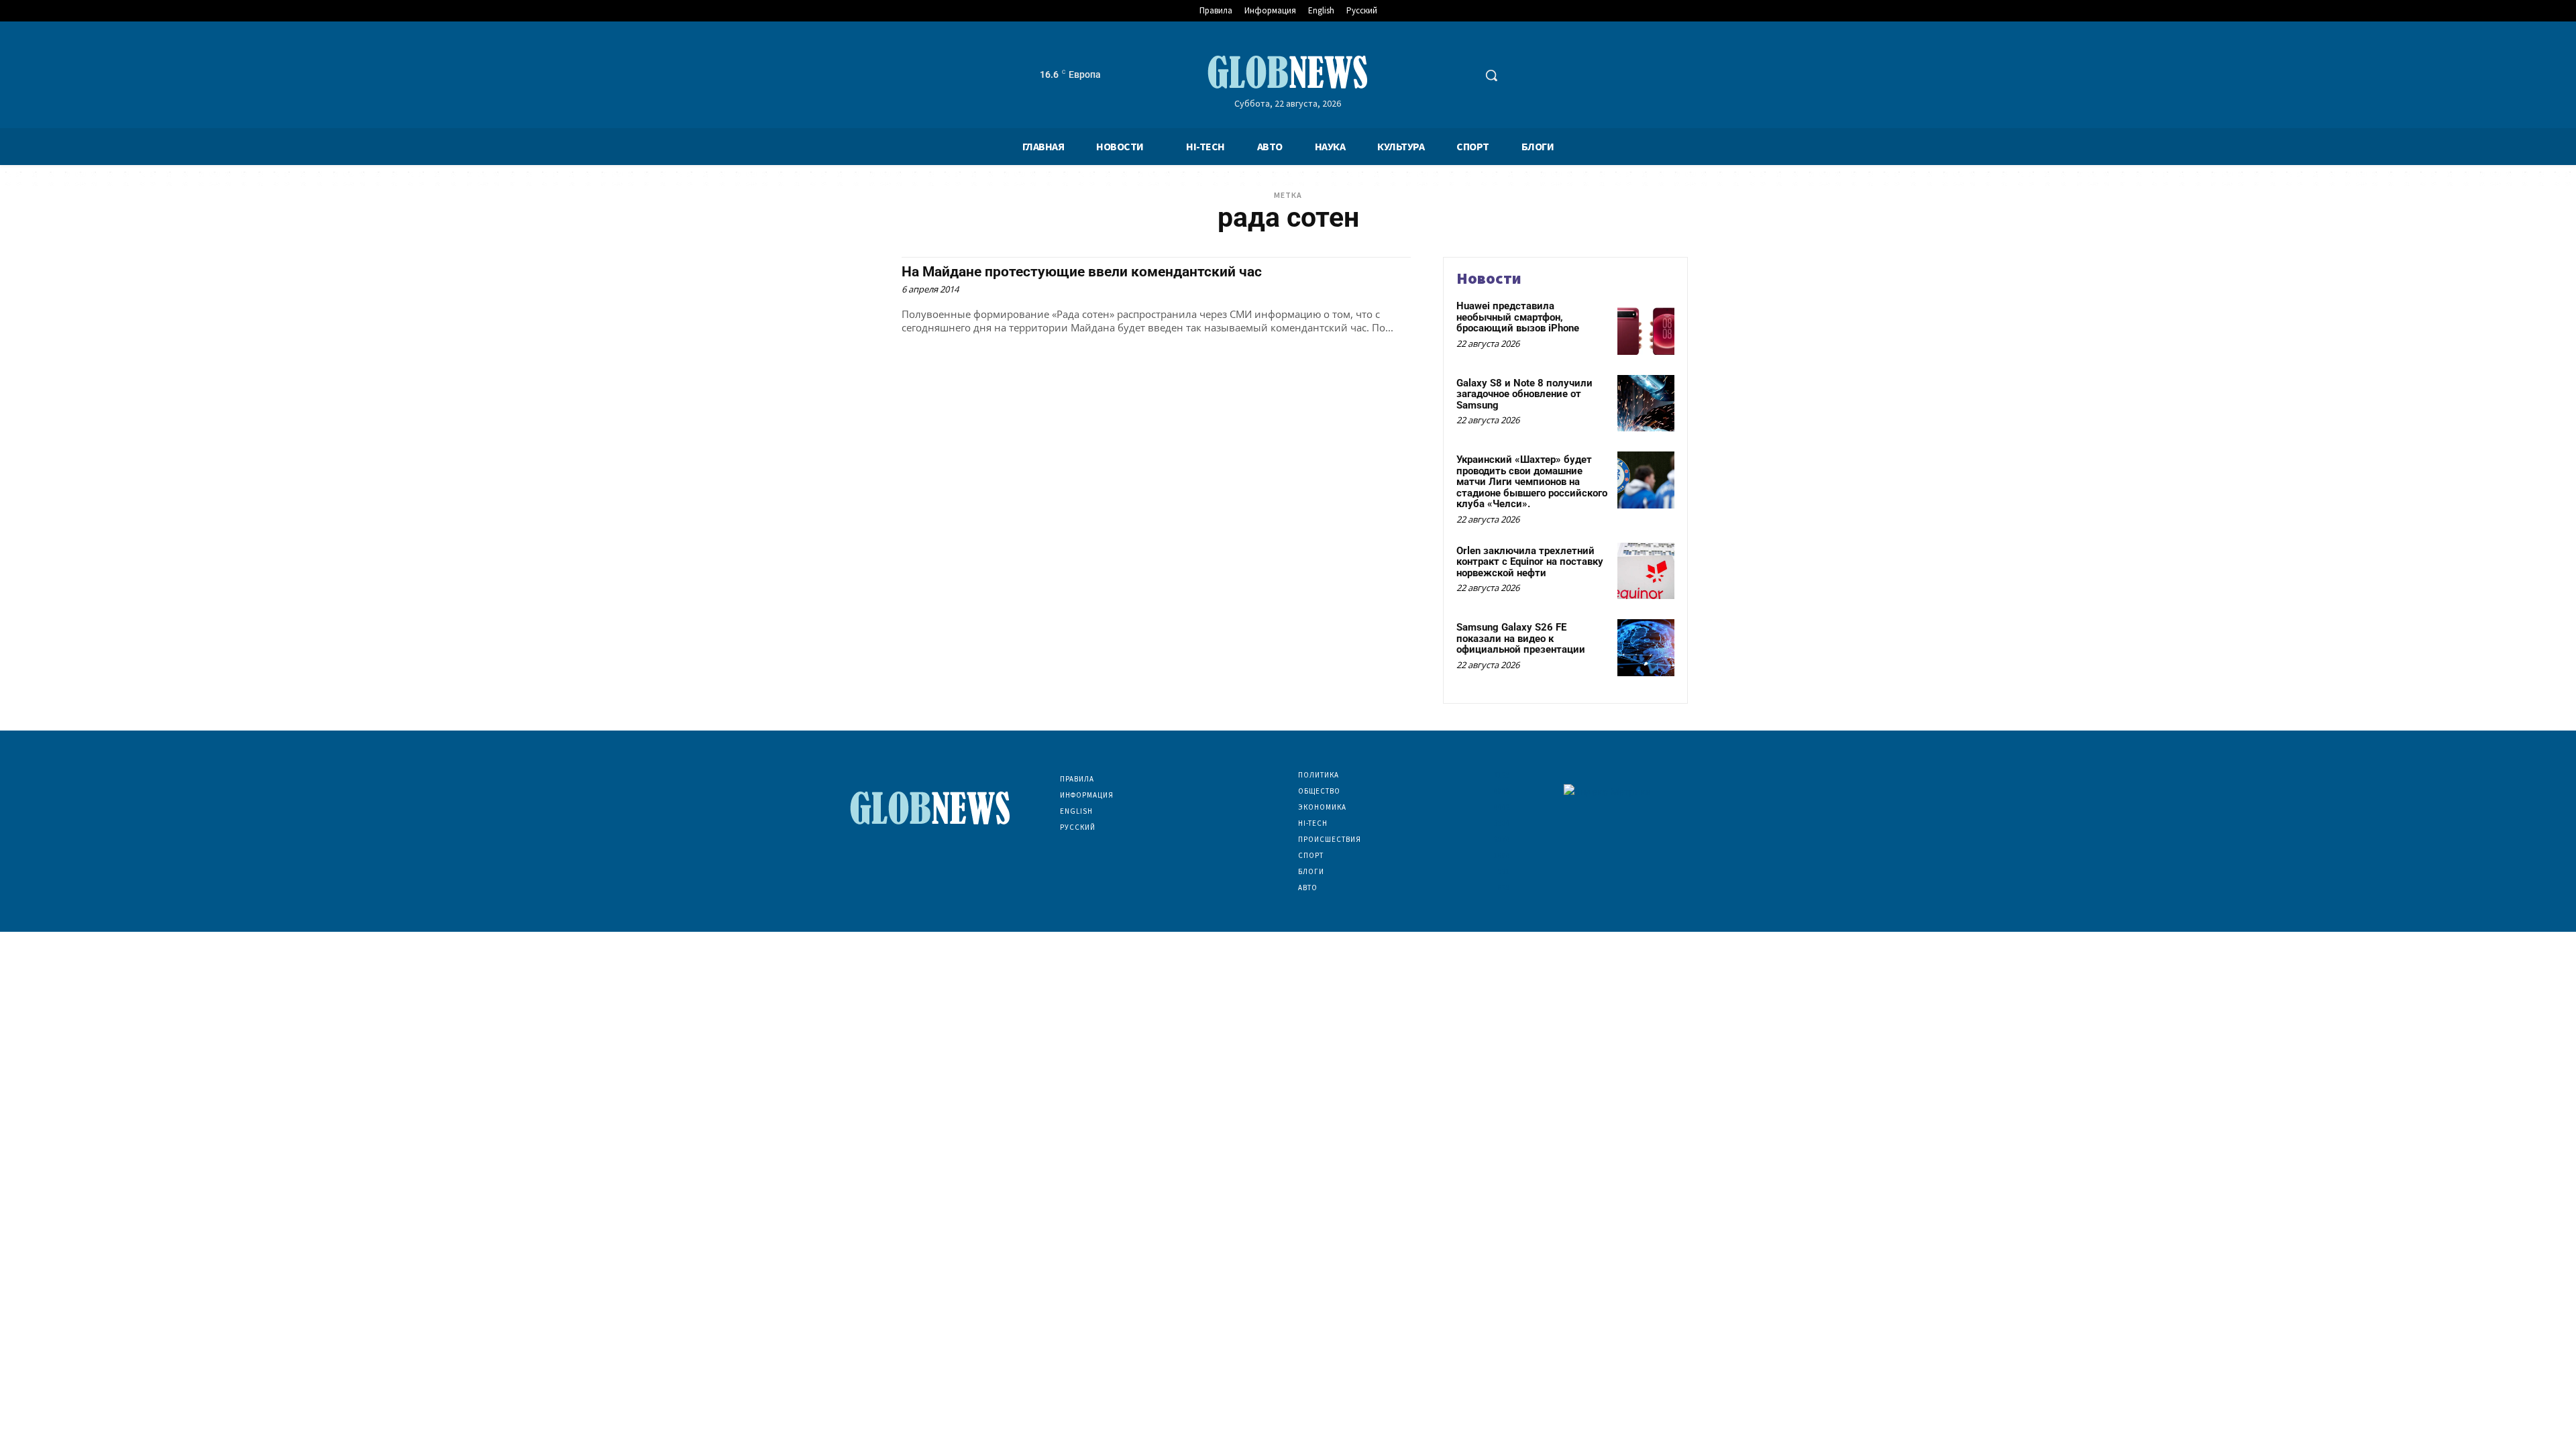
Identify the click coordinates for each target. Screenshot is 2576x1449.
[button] (1491, 75)
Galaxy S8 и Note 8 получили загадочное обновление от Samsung (1524, 394)
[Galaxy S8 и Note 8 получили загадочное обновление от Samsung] (1646, 404)
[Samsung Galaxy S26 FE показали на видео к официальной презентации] (1646, 648)
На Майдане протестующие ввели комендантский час (1082, 272)
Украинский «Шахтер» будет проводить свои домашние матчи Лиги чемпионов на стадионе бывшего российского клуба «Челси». (1532, 482)
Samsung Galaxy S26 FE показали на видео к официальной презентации (1521, 638)
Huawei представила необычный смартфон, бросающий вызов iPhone (1518, 317)
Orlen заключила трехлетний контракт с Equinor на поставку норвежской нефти (1530, 562)
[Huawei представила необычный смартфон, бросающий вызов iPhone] (1646, 326)
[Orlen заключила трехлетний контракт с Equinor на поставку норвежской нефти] (1646, 571)
